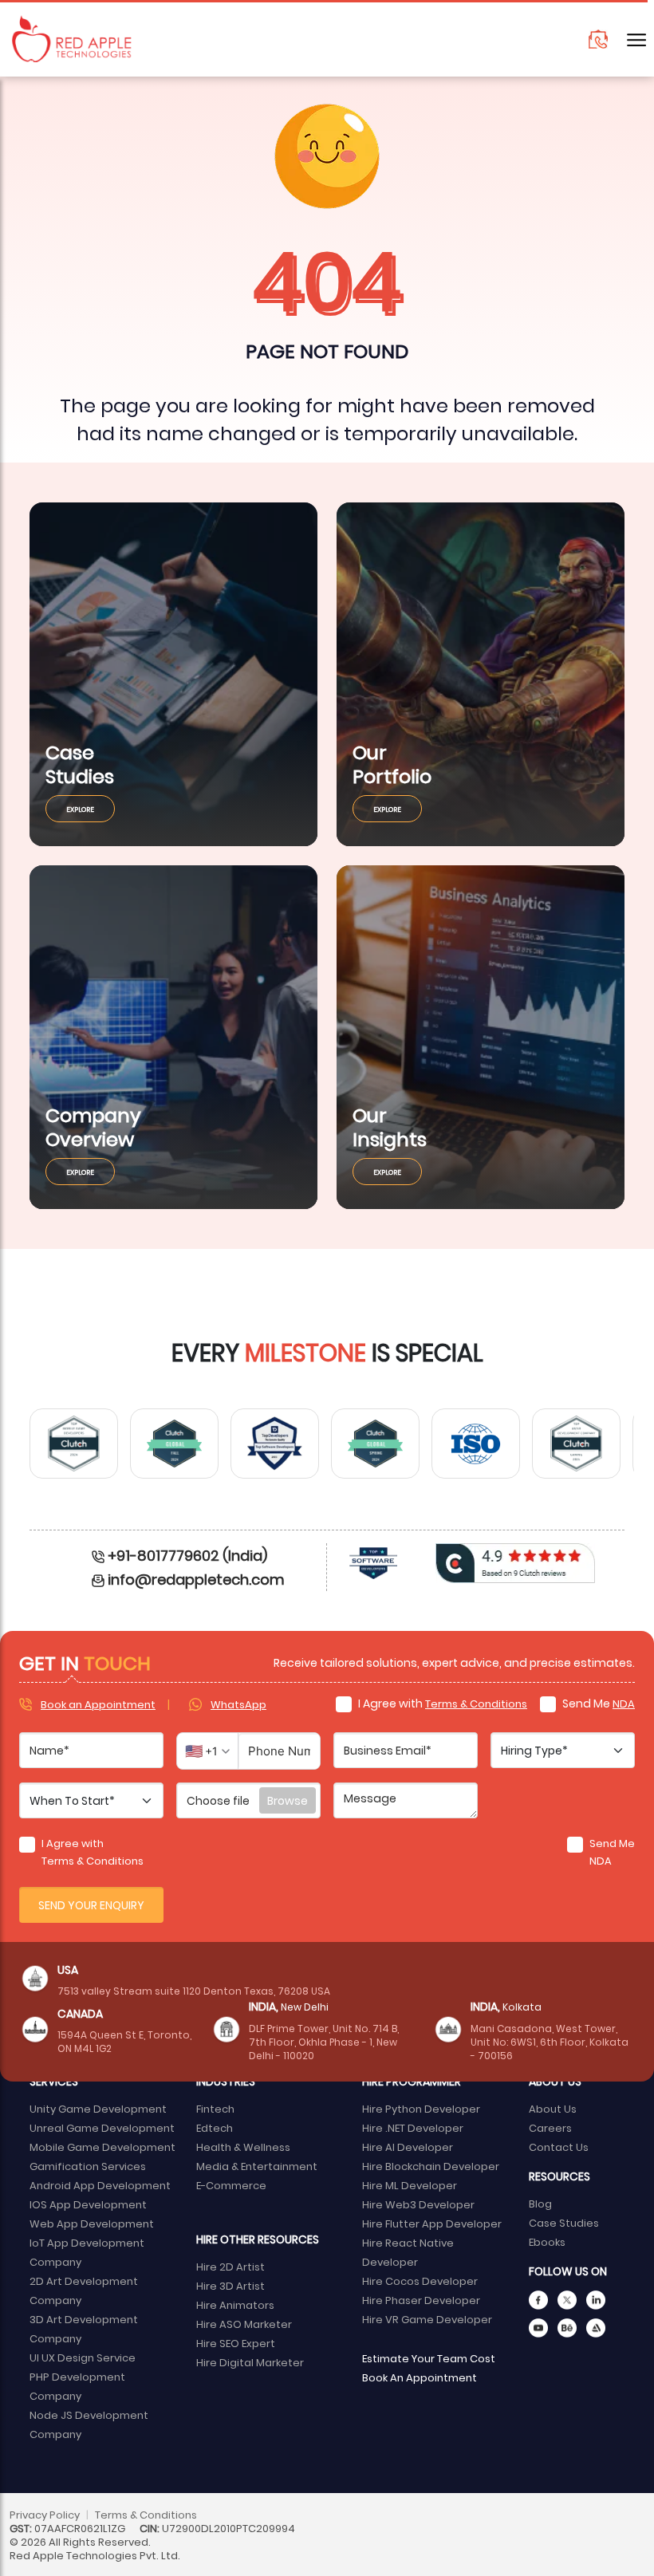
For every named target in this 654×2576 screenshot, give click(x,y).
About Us (553, 2108)
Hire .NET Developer (413, 2127)
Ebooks (547, 2241)
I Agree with (441, 1703)
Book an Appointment (98, 1704)
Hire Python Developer (421, 2108)
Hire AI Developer (408, 2147)
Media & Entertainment (257, 2166)
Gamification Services (88, 2166)
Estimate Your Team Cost (429, 2358)
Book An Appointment (420, 2377)
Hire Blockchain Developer (431, 2166)
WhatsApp (238, 1704)
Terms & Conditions (476, 1703)
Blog (540, 2203)
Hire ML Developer (410, 2185)
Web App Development (92, 2223)
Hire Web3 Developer (418, 2204)
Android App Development (100, 2185)
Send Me (597, 1703)
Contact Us (559, 2147)
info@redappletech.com (196, 1579)
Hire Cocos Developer (420, 2281)
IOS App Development (88, 2204)
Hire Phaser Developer (421, 2300)
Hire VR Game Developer (427, 2319)
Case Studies (564, 2222)
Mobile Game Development (102, 2147)
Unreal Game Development (102, 2127)
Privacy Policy (45, 2514)
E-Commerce (231, 2185)
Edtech (215, 2127)
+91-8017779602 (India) (187, 1555)
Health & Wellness (243, 2147)
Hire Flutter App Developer (432, 2223)
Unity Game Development (98, 2108)
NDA (624, 1703)
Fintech (215, 2108)
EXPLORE (80, 809)
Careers (550, 2127)
